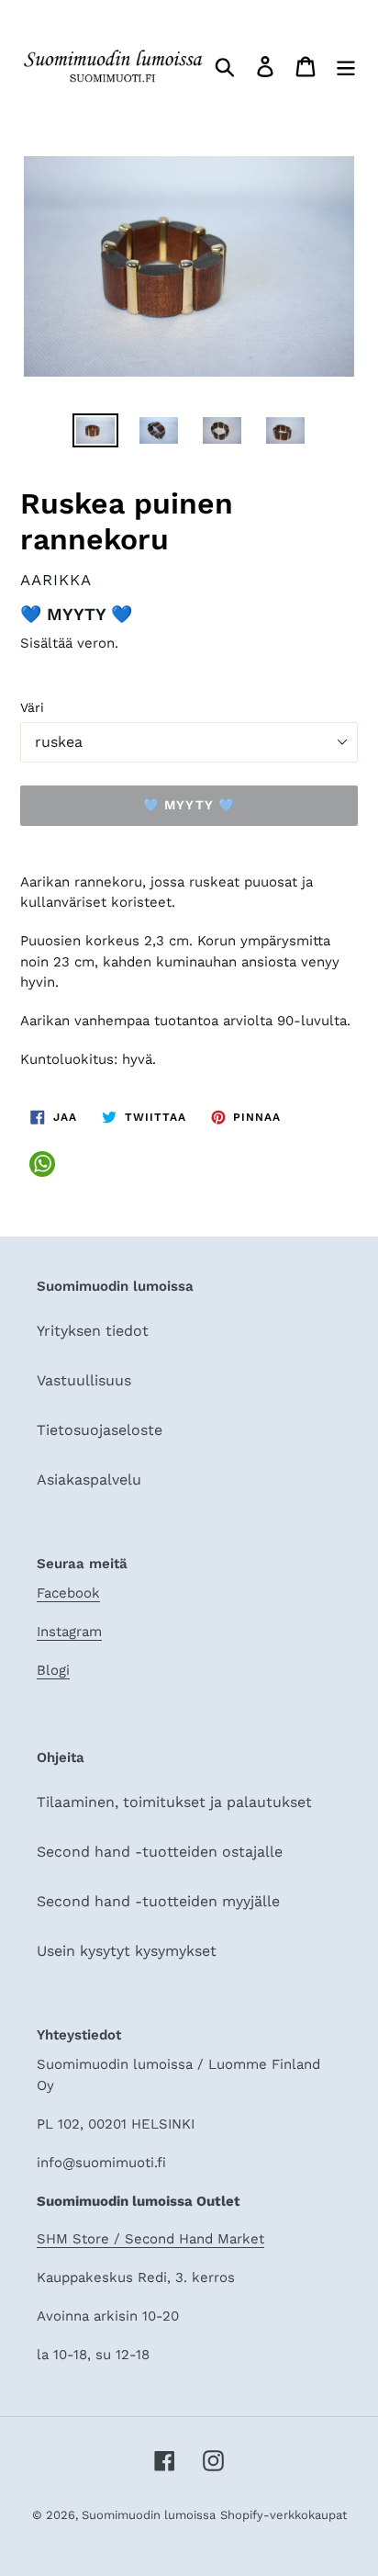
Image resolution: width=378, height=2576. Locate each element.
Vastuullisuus (84, 1380)
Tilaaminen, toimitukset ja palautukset (174, 1802)
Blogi (53, 1670)
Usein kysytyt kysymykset (127, 1951)
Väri (32, 707)
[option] (96, 434)
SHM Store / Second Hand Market (150, 2239)
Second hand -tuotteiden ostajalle (160, 1852)
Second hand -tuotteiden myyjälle (158, 1901)
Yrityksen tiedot (93, 1331)
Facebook (68, 1593)
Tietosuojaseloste (100, 1430)
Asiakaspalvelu (89, 1480)
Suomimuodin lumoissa (149, 2515)
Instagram (69, 1632)
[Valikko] (346, 66)
